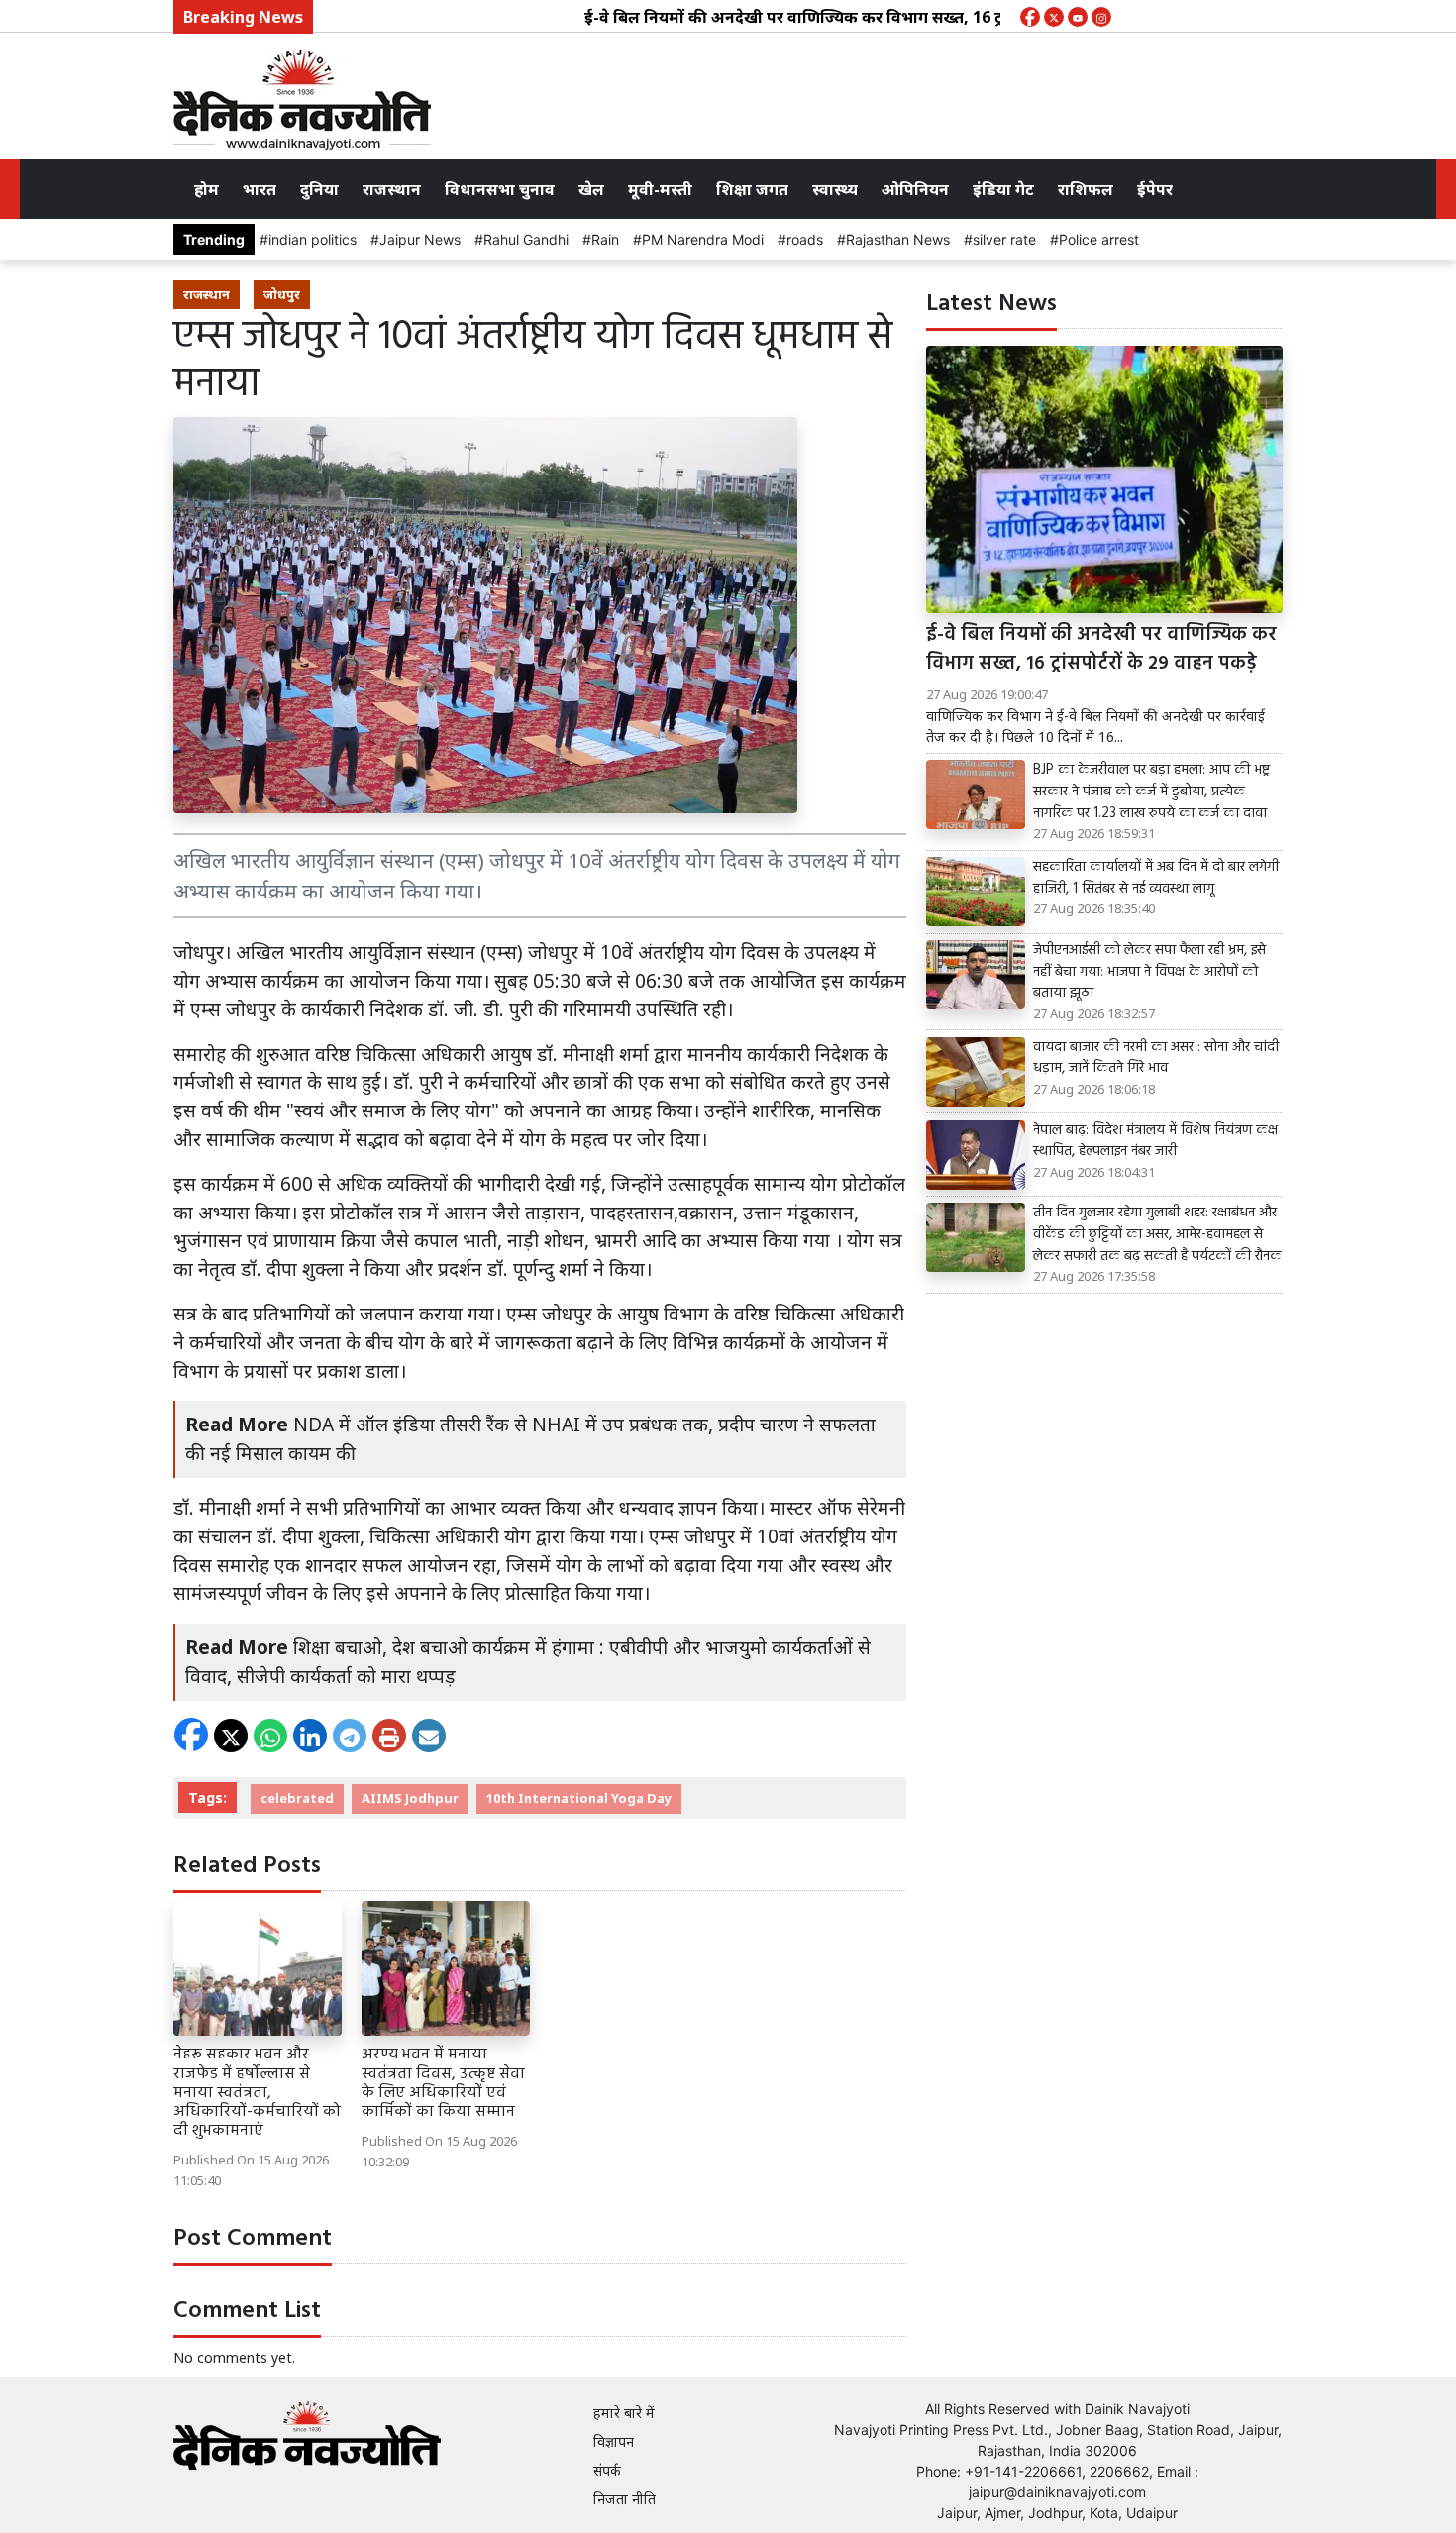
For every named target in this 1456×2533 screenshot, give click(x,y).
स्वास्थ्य (835, 189)
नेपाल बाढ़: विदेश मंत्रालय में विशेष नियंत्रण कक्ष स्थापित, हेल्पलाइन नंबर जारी (1155, 1142)
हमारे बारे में (624, 2413)
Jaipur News (420, 239)
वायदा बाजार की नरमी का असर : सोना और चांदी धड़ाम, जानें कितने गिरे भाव (1156, 1058)
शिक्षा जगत (752, 189)
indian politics (312, 239)
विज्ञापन (614, 2441)
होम (207, 189)
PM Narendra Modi (703, 239)
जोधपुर (282, 294)
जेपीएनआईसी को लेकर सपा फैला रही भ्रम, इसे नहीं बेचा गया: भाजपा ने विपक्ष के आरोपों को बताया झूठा (1149, 972)
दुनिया (319, 189)
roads (805, 239)
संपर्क (607, 2470)
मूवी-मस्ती (660, 189)
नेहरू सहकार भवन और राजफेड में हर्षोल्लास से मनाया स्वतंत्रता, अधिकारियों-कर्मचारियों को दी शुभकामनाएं (257, 2093)
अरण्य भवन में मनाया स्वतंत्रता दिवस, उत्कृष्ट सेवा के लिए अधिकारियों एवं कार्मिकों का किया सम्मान (443, 2083)
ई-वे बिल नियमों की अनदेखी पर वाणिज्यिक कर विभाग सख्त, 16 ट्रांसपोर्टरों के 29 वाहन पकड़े (826, 17)
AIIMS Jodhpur (410, 1798)
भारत (260, 189)
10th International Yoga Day (579, 1798)
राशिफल (1086, 189)
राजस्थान (392, 189)
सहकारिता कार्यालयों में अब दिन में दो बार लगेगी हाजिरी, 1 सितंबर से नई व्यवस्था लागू (1156, 878)
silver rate (1004, 239)
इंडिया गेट (1003, 189)
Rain (605, 239)
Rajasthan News (898, 239)
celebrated (297, 1798)
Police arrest (1099, 239)
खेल (591, 189)
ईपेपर (1155, 189)
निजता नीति (624, 2499)
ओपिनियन (915, 189)
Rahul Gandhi (526, 239)
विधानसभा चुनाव (500, 189)
